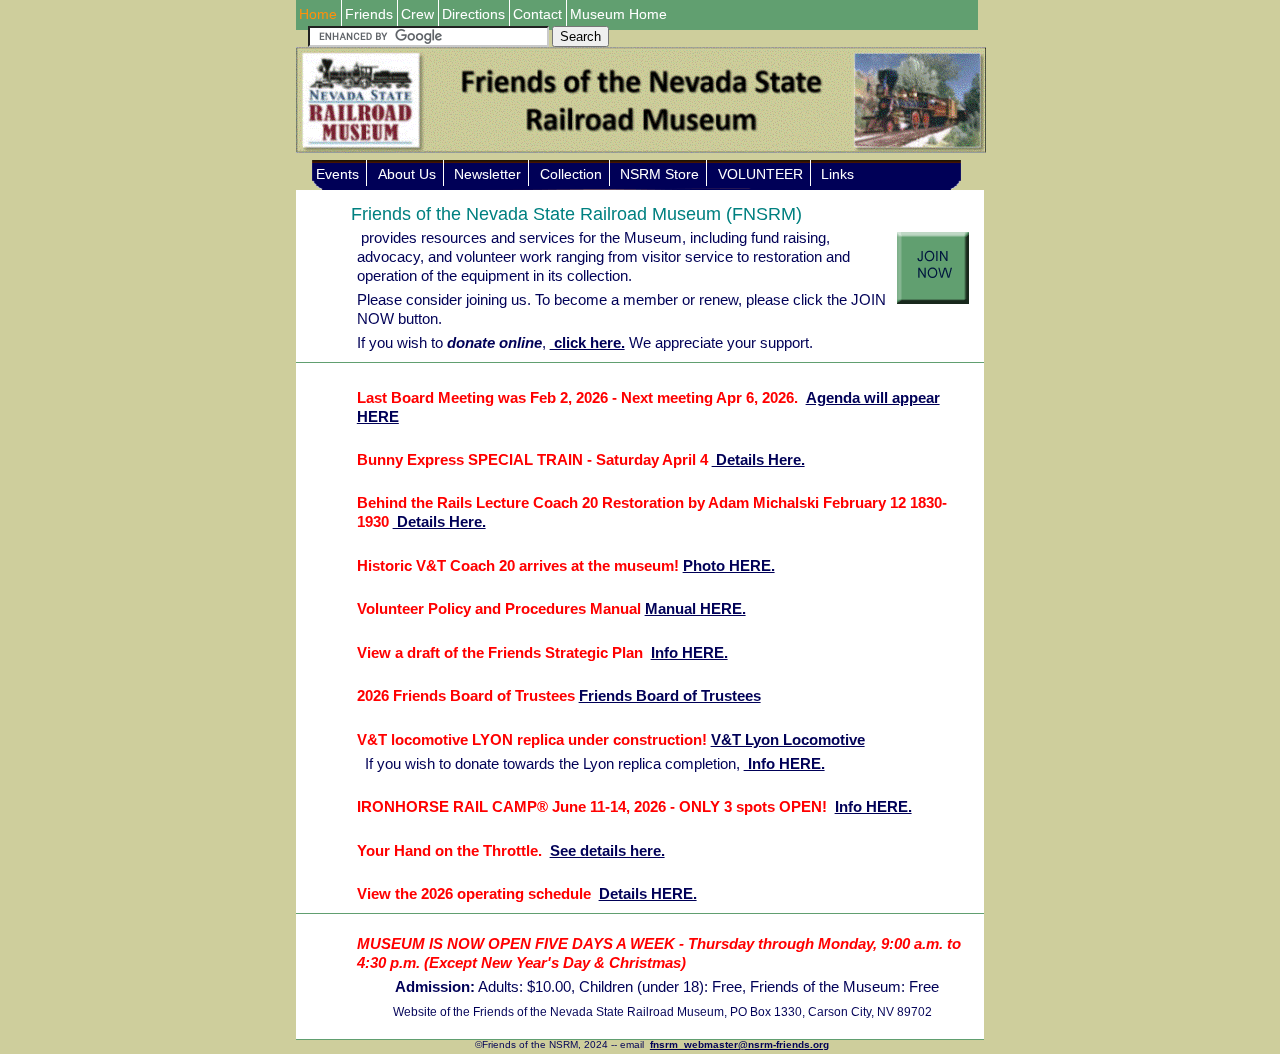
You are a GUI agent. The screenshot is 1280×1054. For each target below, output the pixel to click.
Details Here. (758, 459)
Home (318, 14)
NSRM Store (659, 174)
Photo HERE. (729, 565)
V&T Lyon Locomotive (788, 739)
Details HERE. (648, 893)
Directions (473, 14)
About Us (407, 174)
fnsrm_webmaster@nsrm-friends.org (739, 1044)
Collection (571, 174)
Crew (417, 14)
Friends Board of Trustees (670, 695)
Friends (369, 14)
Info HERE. (689, 652)
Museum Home (618, 14)
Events (337, 174)
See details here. (607, 850)
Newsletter (487, 174)
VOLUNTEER (760, 174)
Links (837, 174)
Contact (537, 14)
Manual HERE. (695, 608)
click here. (587, 342)
